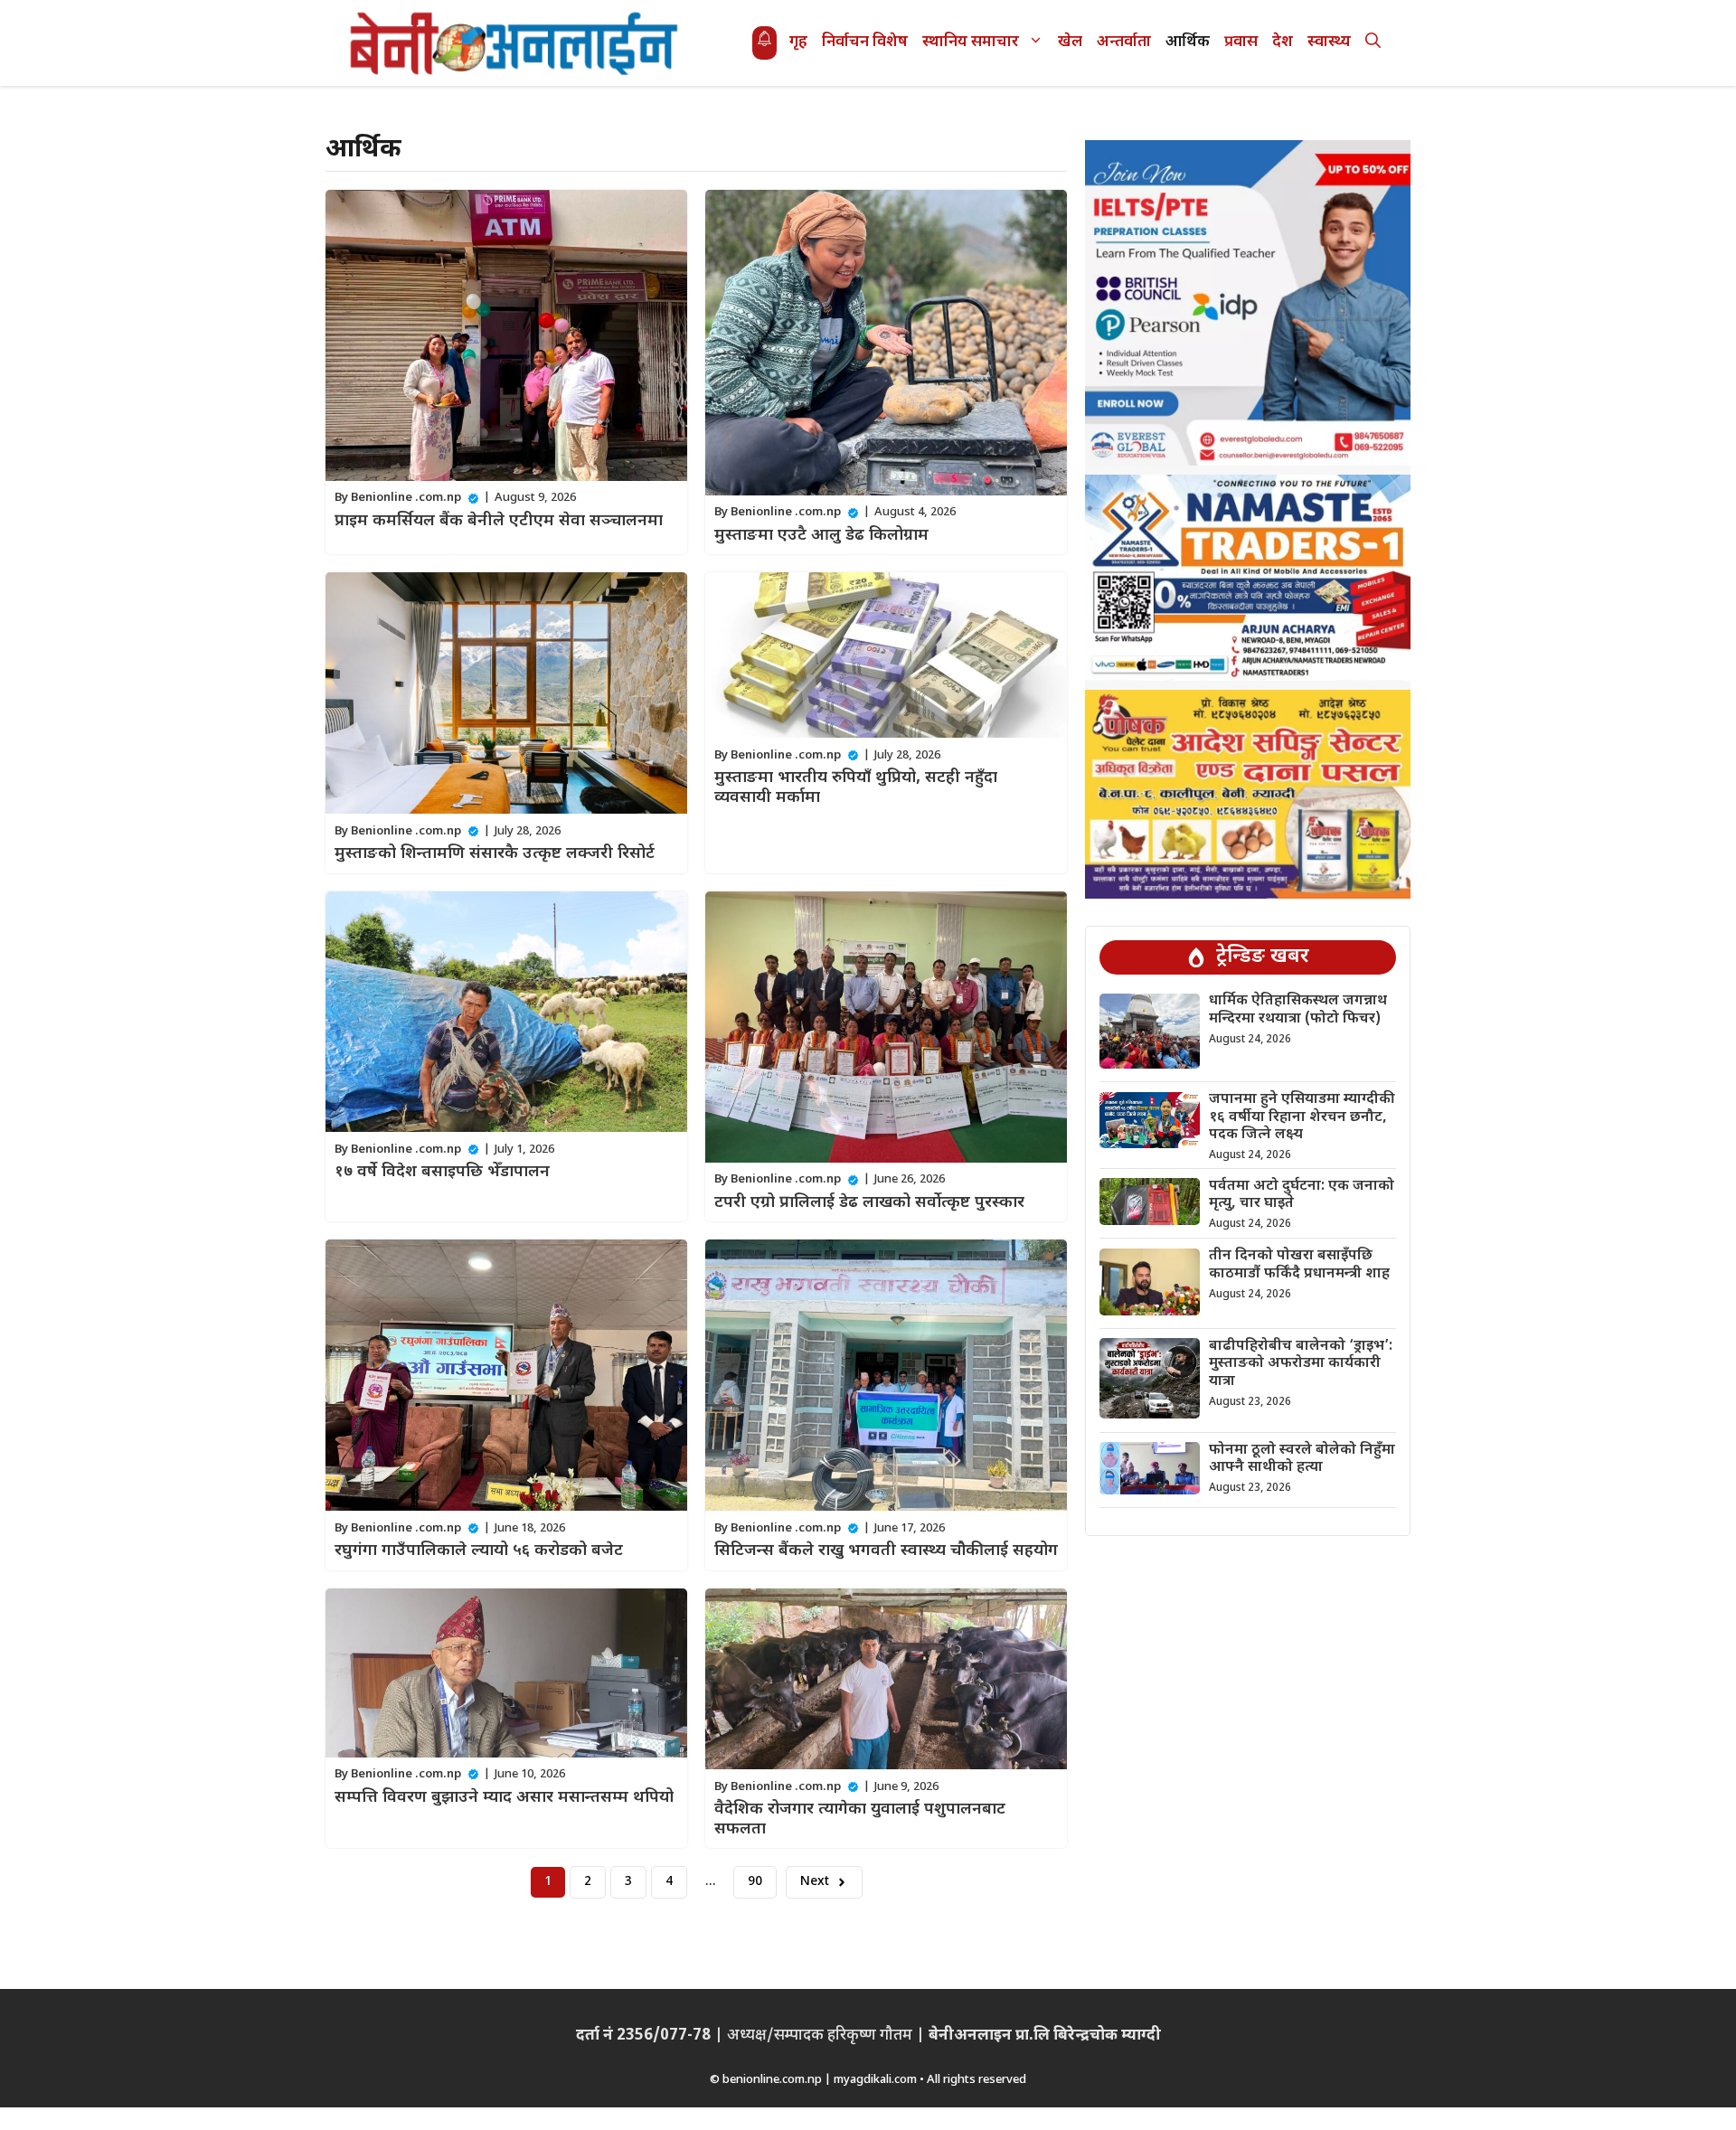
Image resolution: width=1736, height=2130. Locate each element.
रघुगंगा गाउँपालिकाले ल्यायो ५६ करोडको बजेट (479, 1551)
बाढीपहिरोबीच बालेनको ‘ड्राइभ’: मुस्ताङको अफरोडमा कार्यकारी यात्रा (1301, 1364)
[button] (1373, 43)
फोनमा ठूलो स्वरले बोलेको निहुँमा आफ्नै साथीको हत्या (1302, 1459)
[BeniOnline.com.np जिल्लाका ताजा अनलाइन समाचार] (515, 43)
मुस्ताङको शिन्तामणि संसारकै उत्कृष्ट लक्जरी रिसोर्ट (495, 854)
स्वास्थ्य (1329, 42)
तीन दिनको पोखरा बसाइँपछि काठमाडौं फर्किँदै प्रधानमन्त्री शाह (1299, 1266)
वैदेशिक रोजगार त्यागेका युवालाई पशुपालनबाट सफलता (860, 1819)
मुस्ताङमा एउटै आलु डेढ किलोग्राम (821, 536)
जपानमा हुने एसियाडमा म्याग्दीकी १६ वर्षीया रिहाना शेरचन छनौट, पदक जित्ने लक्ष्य (1302, 1118)
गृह (798, 42)
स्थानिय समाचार (971, 42)
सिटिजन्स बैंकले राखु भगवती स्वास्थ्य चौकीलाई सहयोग (886, 1551)
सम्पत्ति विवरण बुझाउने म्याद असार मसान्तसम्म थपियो (504, 1798)
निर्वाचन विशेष (865, 42)
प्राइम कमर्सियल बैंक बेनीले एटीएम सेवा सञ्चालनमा (499, 521)
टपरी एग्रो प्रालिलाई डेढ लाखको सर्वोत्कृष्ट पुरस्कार (869, 1203)
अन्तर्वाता (1124, 42)
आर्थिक (1188, 42)
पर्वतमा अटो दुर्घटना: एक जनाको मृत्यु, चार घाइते (1302, 1195)
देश (1283, 42)
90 (755, 1882)
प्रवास (1241, 42)
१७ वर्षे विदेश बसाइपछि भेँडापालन (442, 1172)
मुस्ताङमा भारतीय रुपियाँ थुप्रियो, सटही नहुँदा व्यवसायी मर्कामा (856, 788)
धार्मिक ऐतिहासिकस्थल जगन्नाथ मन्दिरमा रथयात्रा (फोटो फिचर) (1298, 1011)
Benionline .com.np (406, 498)
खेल (1070, 42)
